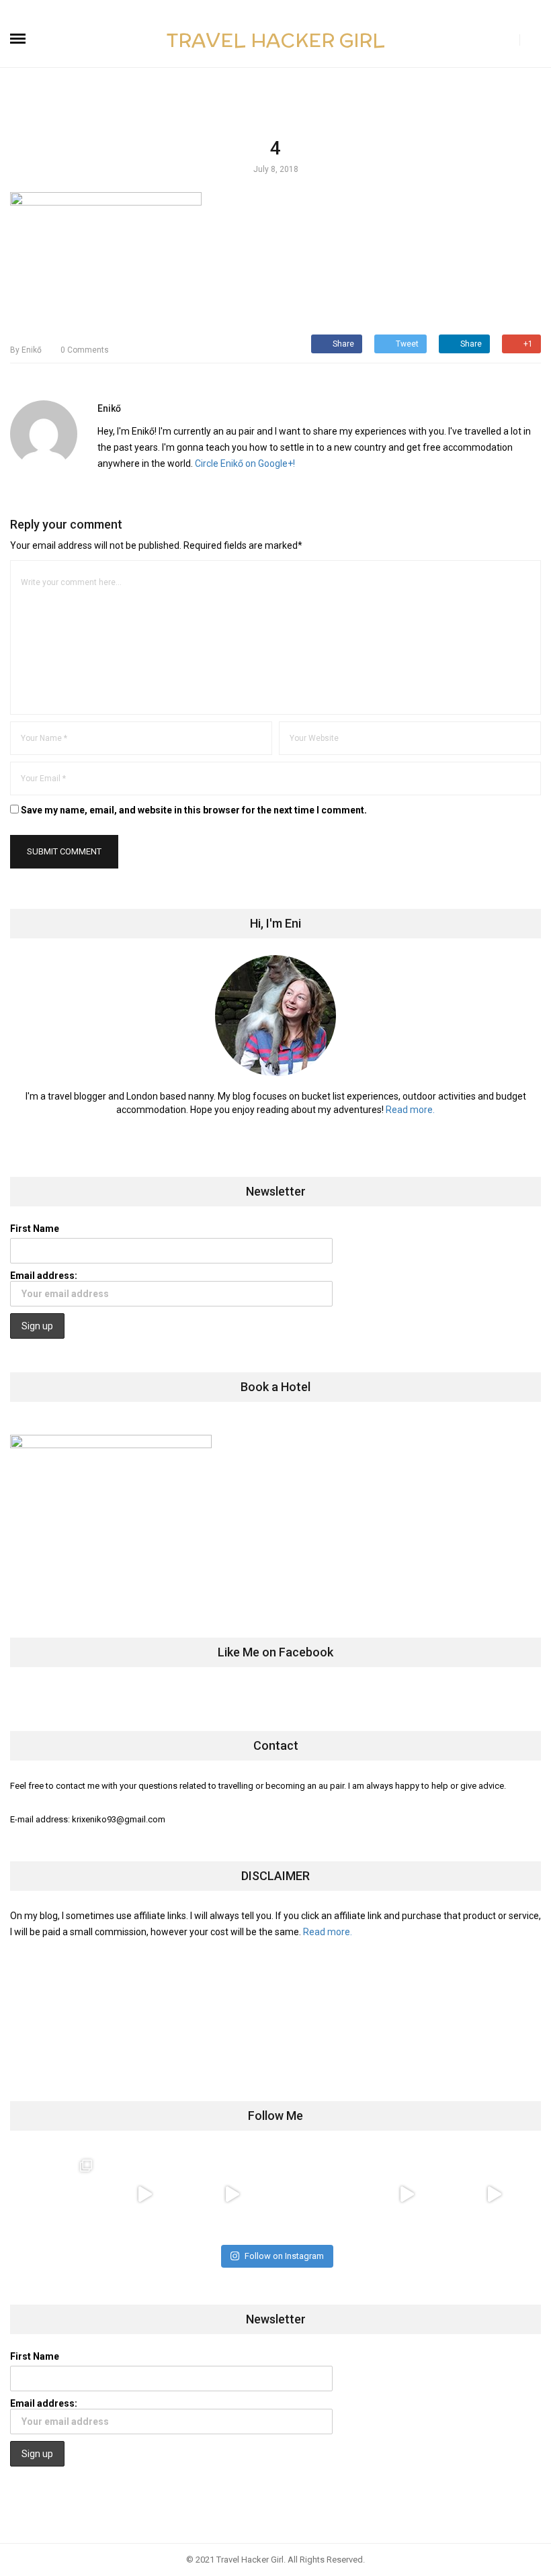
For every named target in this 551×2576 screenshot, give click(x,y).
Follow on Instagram (284, 2256)
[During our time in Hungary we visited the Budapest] (494, 2194)
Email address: (44, 1276)
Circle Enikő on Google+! (245, 463)
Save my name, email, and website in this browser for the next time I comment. (194, 810)
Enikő (26, 350)
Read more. (410, 1110)
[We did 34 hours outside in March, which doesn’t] (407, 2194)
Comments (85, 350)
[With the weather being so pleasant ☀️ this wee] (57, 2194)
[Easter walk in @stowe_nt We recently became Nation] (319, 2194)
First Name (35, 1229)
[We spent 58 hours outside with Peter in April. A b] (144, 2194)
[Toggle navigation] (18, 39)
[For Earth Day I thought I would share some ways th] (232, 2194)
